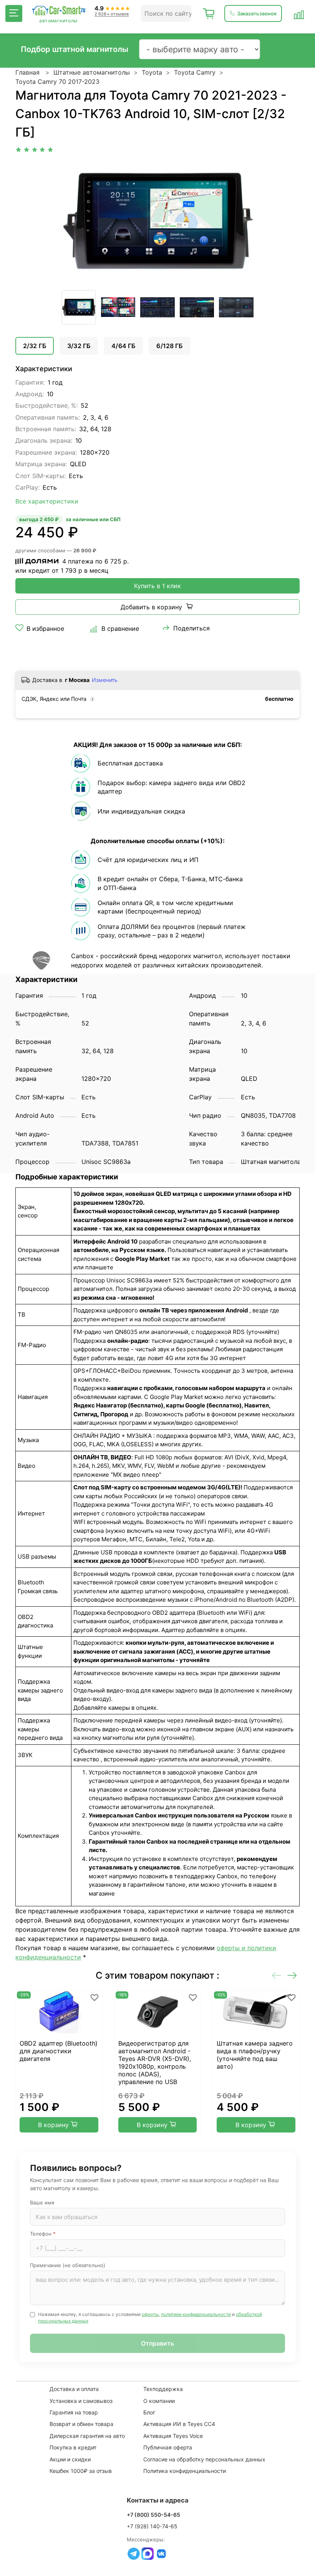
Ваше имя (42, 2203)
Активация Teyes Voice (173, 2436)
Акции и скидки (70, 2459)
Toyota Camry (195, 72)
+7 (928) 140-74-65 (152, 2526)
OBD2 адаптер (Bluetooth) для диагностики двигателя (59, 2051)
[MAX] (148, 2554)
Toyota (152, 72)
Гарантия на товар (74, 2412)
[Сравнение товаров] (299, 13)
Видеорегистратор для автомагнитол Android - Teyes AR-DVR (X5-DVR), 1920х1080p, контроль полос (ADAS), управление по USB (155, 2062)
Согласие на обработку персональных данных (204, 2459)
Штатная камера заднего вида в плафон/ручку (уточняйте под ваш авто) (255, 2055)
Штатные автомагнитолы (92, 72)
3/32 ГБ (79, 346)
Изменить (105, 680)
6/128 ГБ (169, 346)
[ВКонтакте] (161, 2554)
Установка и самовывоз (81, 2401)
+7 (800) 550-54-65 (153, 2515)
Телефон (43, 2234)
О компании (159, 2401)
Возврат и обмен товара (81, 2424)
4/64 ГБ (123, 346)
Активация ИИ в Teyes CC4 (179, 2424)
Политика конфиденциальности (185, 2471)
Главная (27, 72)
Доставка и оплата (74, 2389)
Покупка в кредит (73, 2447)
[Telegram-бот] (134, 2554)
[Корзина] (209, 13)
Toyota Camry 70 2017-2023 (57, 82)
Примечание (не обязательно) (68, 2265)
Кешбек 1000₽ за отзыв (81, 2471)
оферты (150, 2314)
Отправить (157, 2343)
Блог (149, 2412)
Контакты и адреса (158, 2500)
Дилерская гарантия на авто (87, 2436)
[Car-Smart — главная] (58, 11)
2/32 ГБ (35, 346)
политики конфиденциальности (196, 2314)
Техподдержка (163, 2389)
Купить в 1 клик (157, 586)
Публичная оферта (168, 2447)
